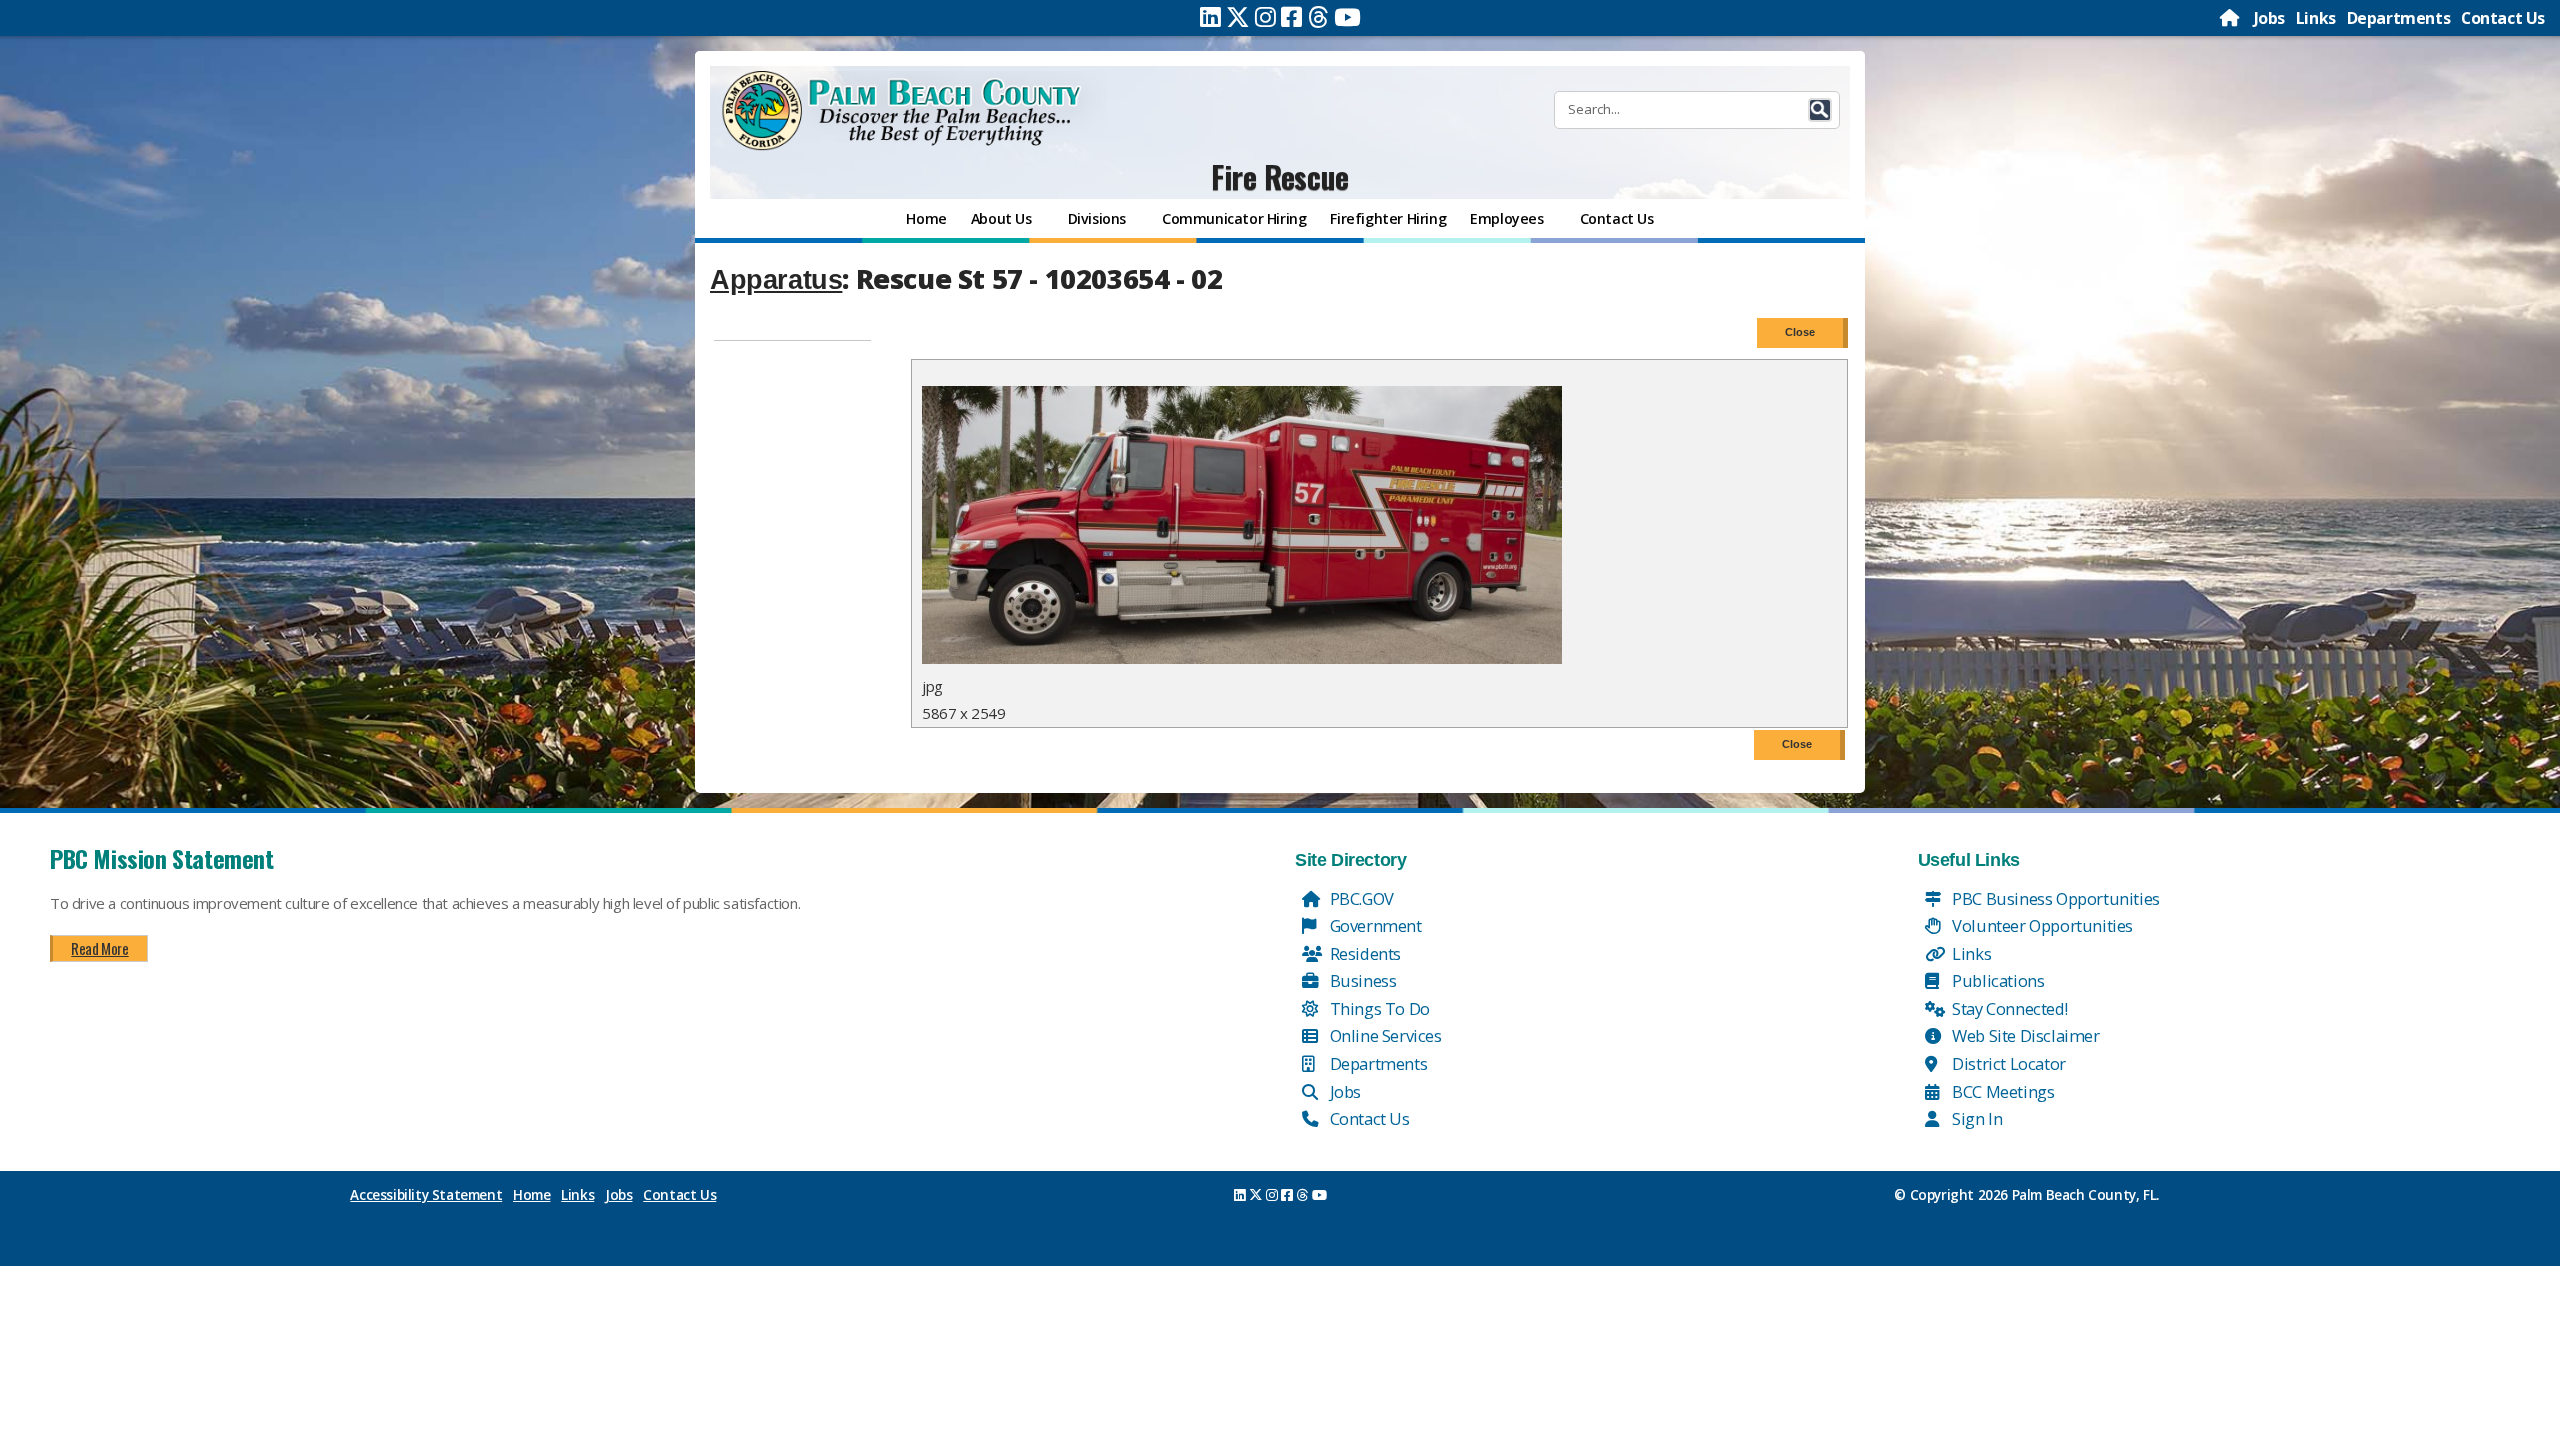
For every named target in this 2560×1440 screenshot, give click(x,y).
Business (1361, 980)
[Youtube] (1347, 17)
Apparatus (776, 280)
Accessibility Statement (426, 1195)
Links (2316, 18)
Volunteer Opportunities (2041, 925)
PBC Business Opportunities (2054, 898)
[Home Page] (2231, 18)
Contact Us (2503, 18)
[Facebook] (1291, 17)
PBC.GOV (1360, 898)
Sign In (1976, 1118)
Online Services (1384, 1035)
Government (1374, 925)
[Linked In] (1210, 17)
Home (531, 1195)
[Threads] (1318, 17)
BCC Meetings (2002, 1091)
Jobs (2269, 18)
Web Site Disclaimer (2024, 1035)
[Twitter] (1238, 17)
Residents (1363, 953)
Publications (1997, 980)
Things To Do (1378, 1008)
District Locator (2007, 1063)
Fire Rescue (1280, 176)
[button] (1820, 110)
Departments (2399, 18)
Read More (99, 948)
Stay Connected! (2008, 1008)
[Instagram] (1265, 17)
